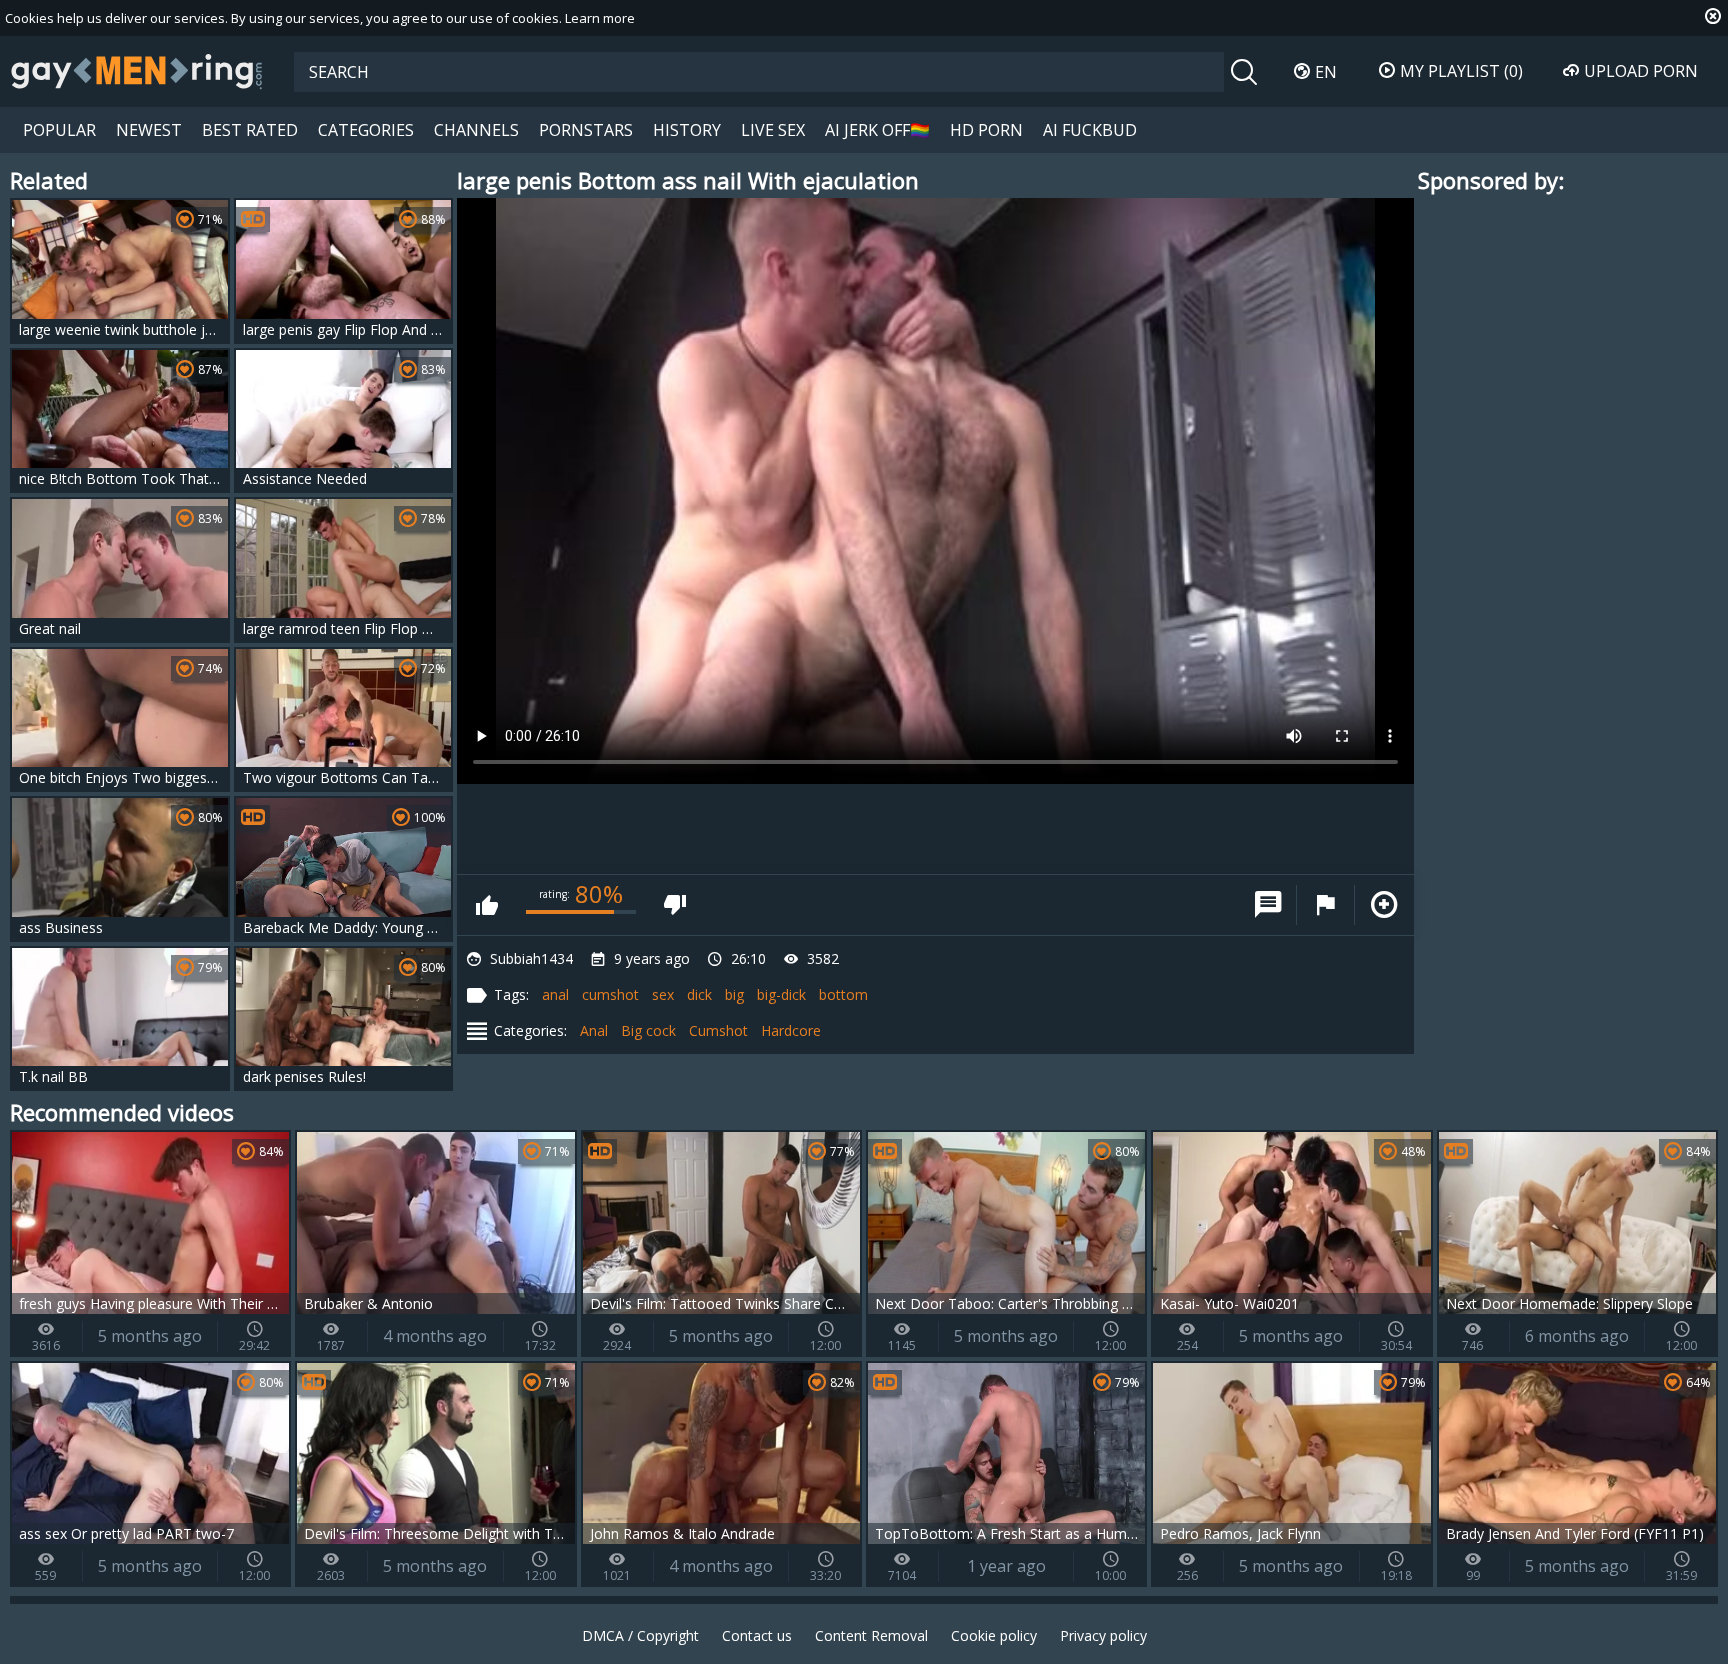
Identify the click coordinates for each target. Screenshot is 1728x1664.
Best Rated (250, 130)
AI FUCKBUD (1090, 130)
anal (555, 994)
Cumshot (718, 1030)
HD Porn (986, 130)
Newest (149, 130)
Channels (476, 130)
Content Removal (871, 1635)
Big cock (648, 1030)
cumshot (610, 994)
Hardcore (791, 1030)
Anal (594, 1030)
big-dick (781, 994)
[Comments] (1268, 905)
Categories (366, 130)
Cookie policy (994, 1635)
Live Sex (773, 130)
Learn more (600, 18)
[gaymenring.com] (137, 71)
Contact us (757, 1635)
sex (663, 994)
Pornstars (586, 130)
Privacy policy (1103, 1635)
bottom (843, 994)
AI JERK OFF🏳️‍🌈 (877, 130)
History (687, 130)
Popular (59, 130)
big (734, 994)
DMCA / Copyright (640, 1635)
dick (699, 994)
